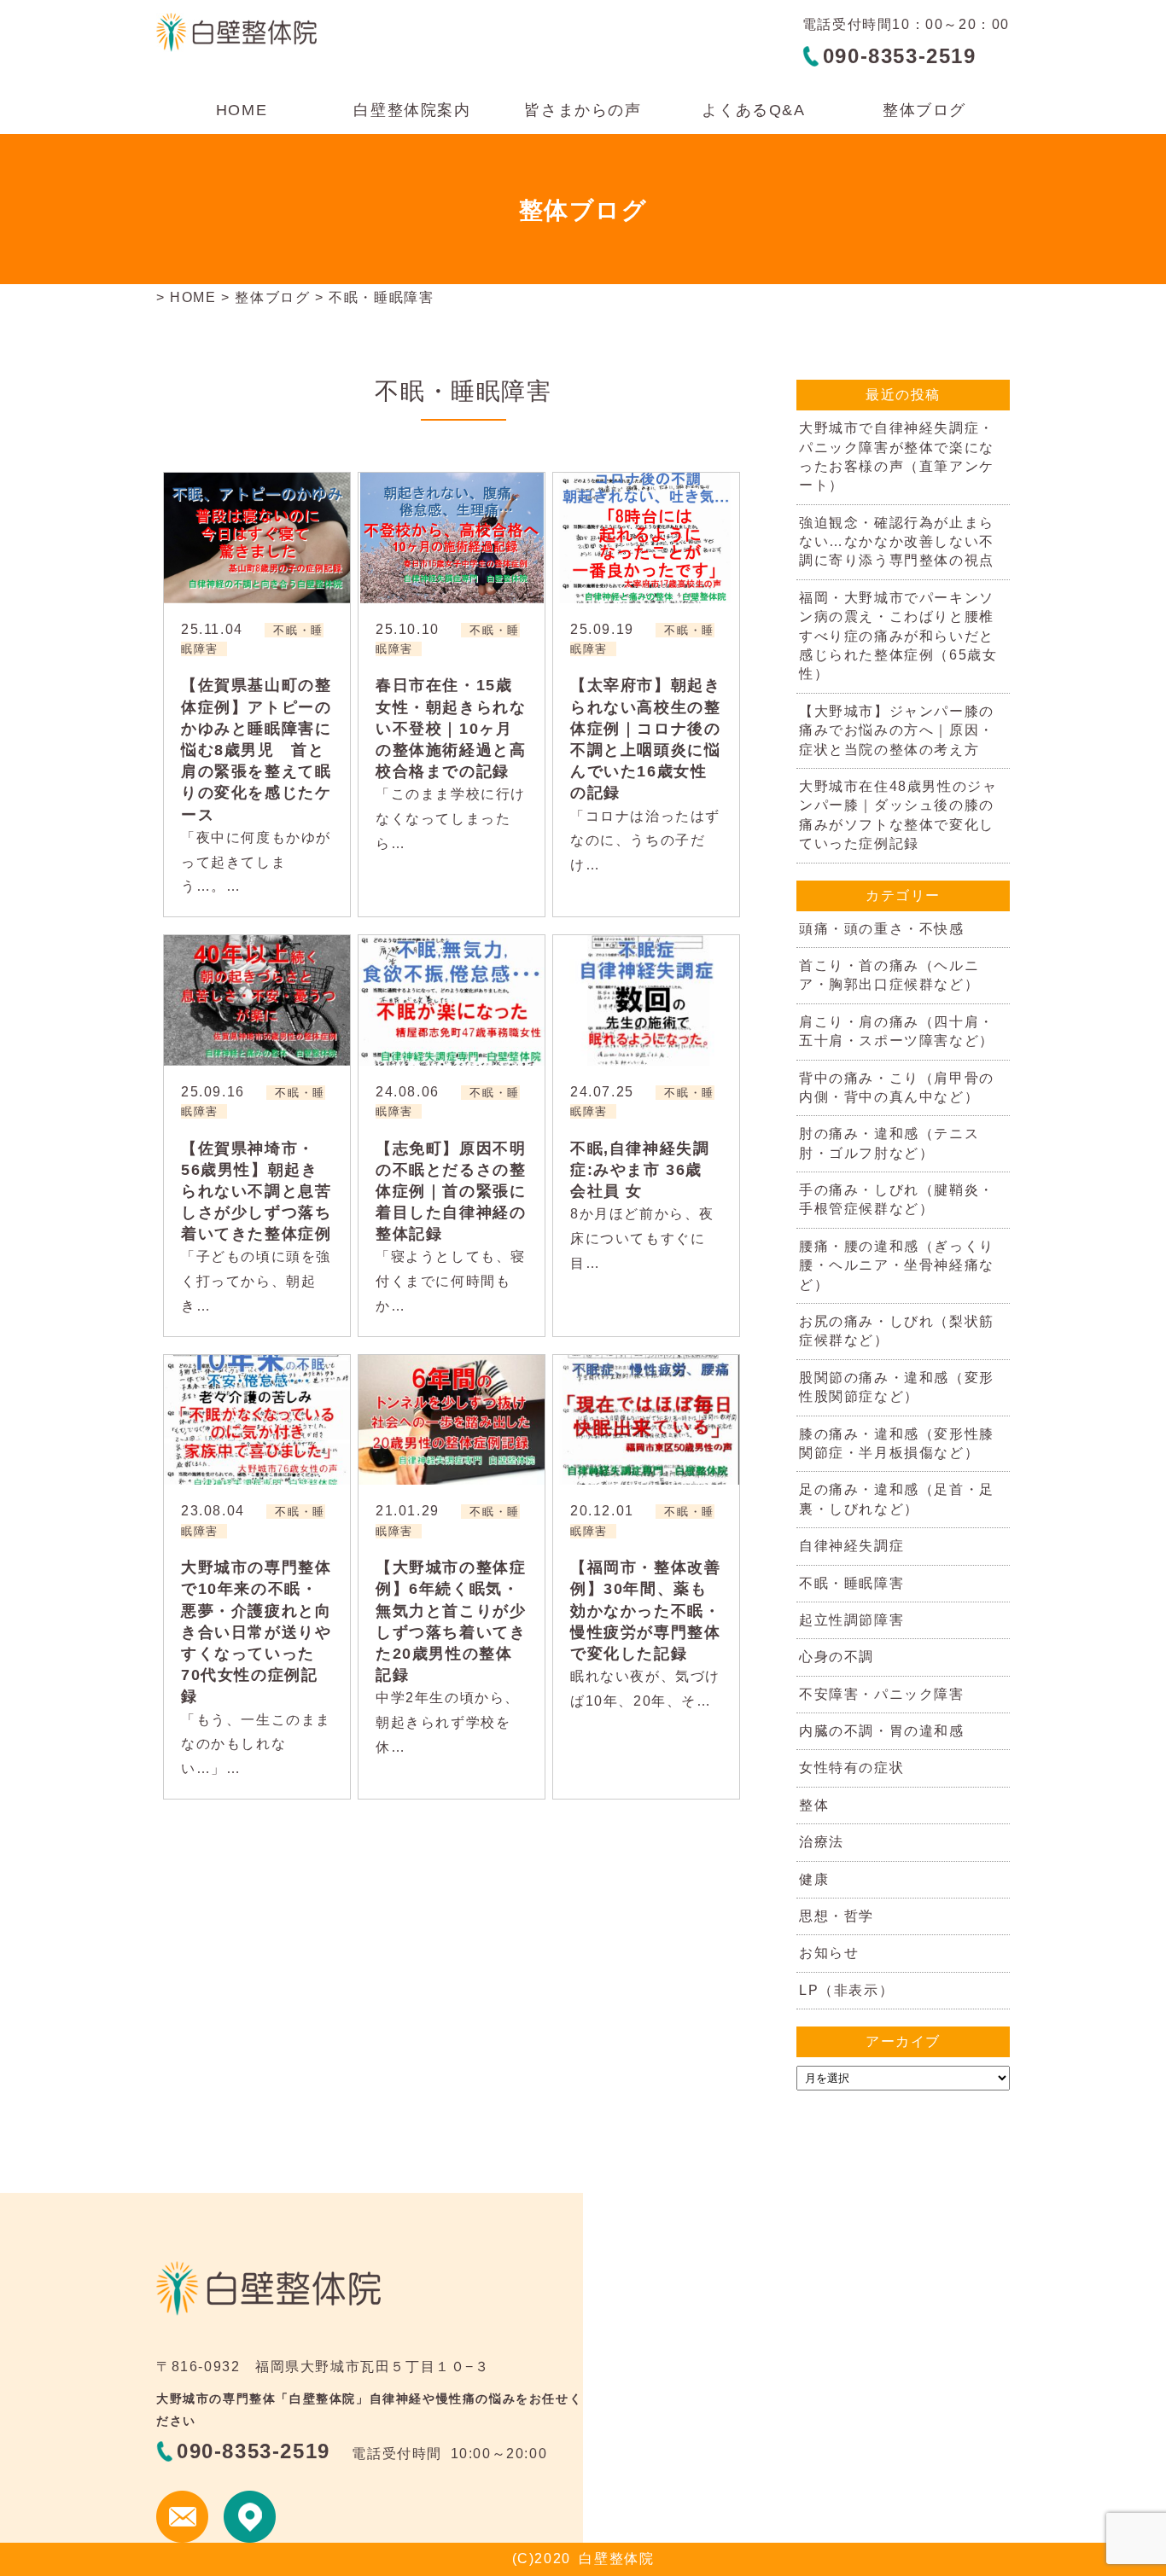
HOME (242, 110)
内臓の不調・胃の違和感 (882, 1731)
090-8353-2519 (900, 56)
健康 (814, 1879)
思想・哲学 (837, 1916)
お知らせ (829, 1953)
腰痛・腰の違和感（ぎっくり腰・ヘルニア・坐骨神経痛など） (897, 1265)
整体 (814, 1805)
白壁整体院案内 (412, 110)
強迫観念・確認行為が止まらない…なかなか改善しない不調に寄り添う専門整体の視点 (897, 542)
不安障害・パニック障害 (882, 1694)
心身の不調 (837, 1657)
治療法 (822, 1842)
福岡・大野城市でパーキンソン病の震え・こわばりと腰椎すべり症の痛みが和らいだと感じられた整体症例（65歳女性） (898, 636)
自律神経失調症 (851, 1546)
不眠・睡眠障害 (851, 1583)
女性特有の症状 (851, 1768)
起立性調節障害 (851, 1620)
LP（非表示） (846, 1990)
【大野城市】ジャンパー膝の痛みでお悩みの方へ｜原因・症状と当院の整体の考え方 (897, 730)
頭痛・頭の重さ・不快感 (882, 929)
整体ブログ (924, 110)
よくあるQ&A (753, 110)
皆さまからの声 (583, 110)
